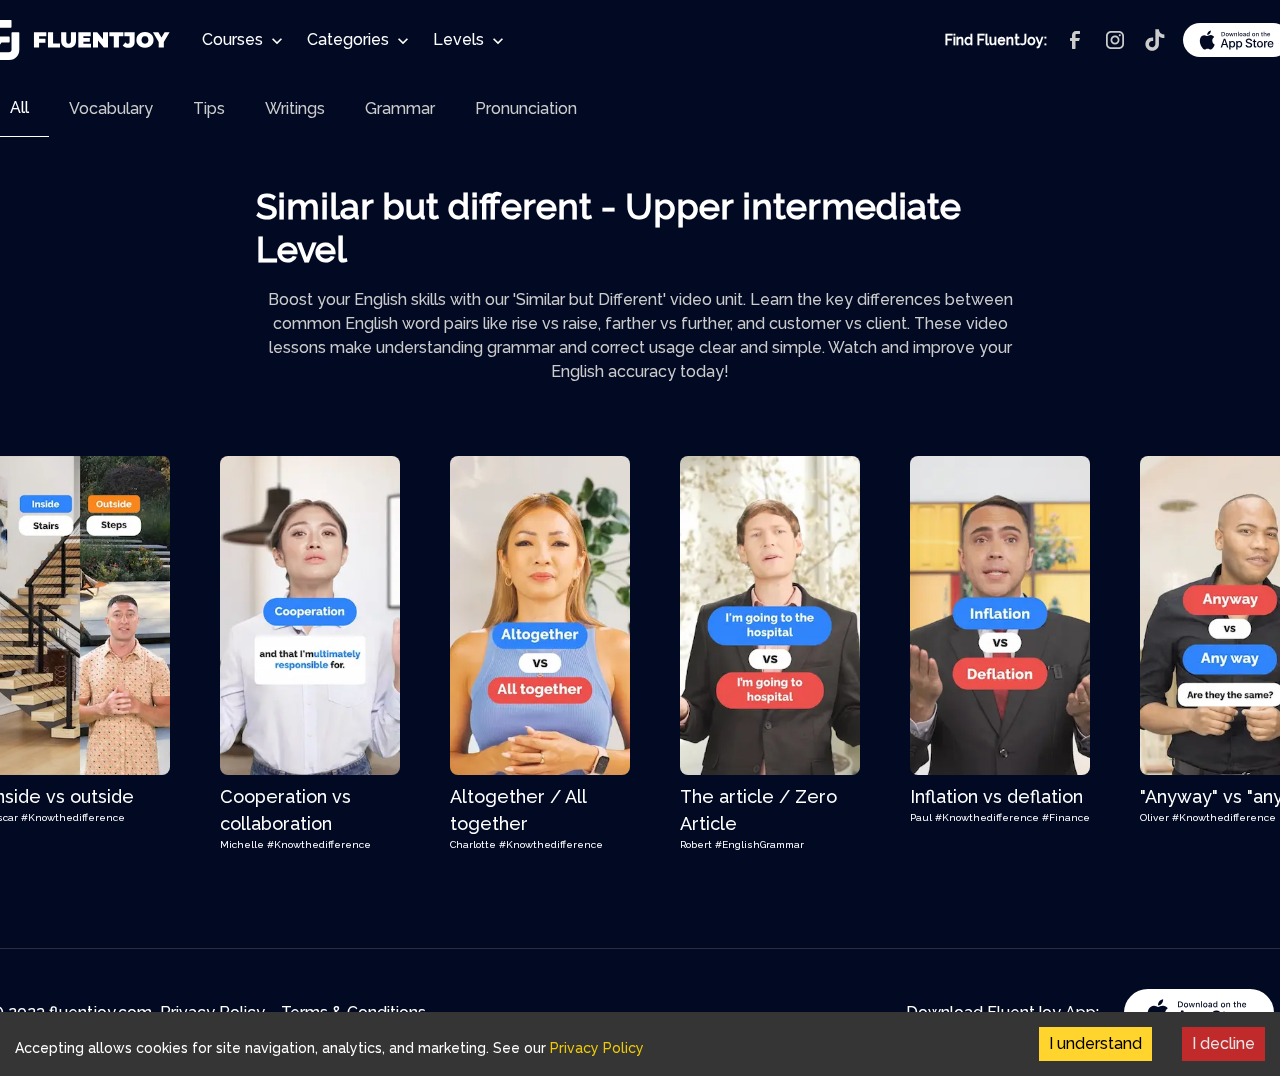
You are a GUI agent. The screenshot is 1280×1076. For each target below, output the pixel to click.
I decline (1223, 1043)
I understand (1095, 1043)
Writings (295, 108)
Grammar (400, 108)
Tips (209, 108)
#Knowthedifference (73, 817)
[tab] (111, 108)
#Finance (1066, 817)
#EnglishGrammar (759, 844)
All (19, 107)
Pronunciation (526, 108)
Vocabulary (111, 108)
